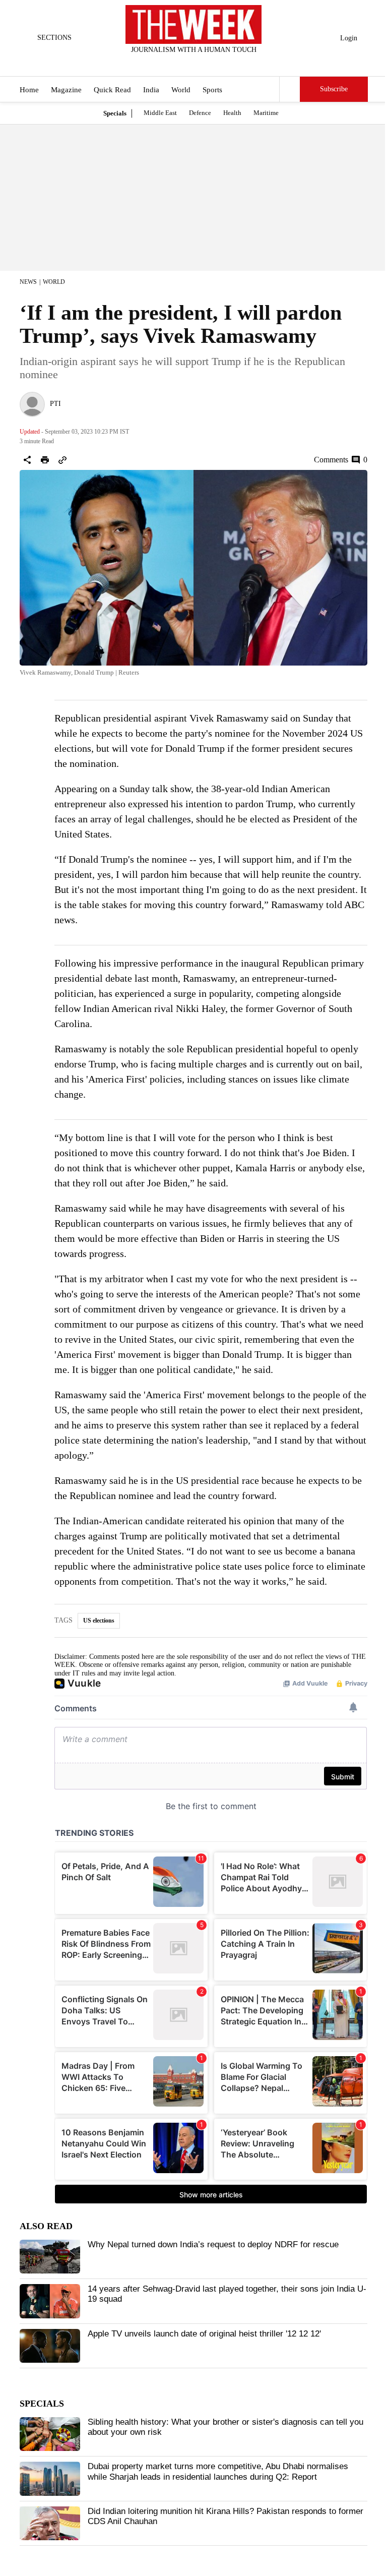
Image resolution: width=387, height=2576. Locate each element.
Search (290, 89)
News (28, 282)
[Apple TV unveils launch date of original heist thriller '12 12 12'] (50, 2346)
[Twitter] (169, 63)
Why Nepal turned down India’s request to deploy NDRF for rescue (213, 2244)
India (151, 90)
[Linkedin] (219, 63)
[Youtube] (202, 63)
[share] (27, 460)
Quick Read (112, 90)
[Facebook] (152, 63)
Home (29, 90)
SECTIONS (54, 38)
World (181, 90)
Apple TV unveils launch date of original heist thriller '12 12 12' (204, 2334)
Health (232, 113)
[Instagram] (185, 63)
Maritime (266, 113)
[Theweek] (193, 24)
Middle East (160, 113)
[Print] (45, 460)
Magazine (66, 90)
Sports (212, 90)
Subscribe (334, 89)
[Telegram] (235, 63)
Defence (200, 113)
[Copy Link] (62, 460)
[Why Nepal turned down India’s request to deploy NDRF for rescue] (50, 2257)
